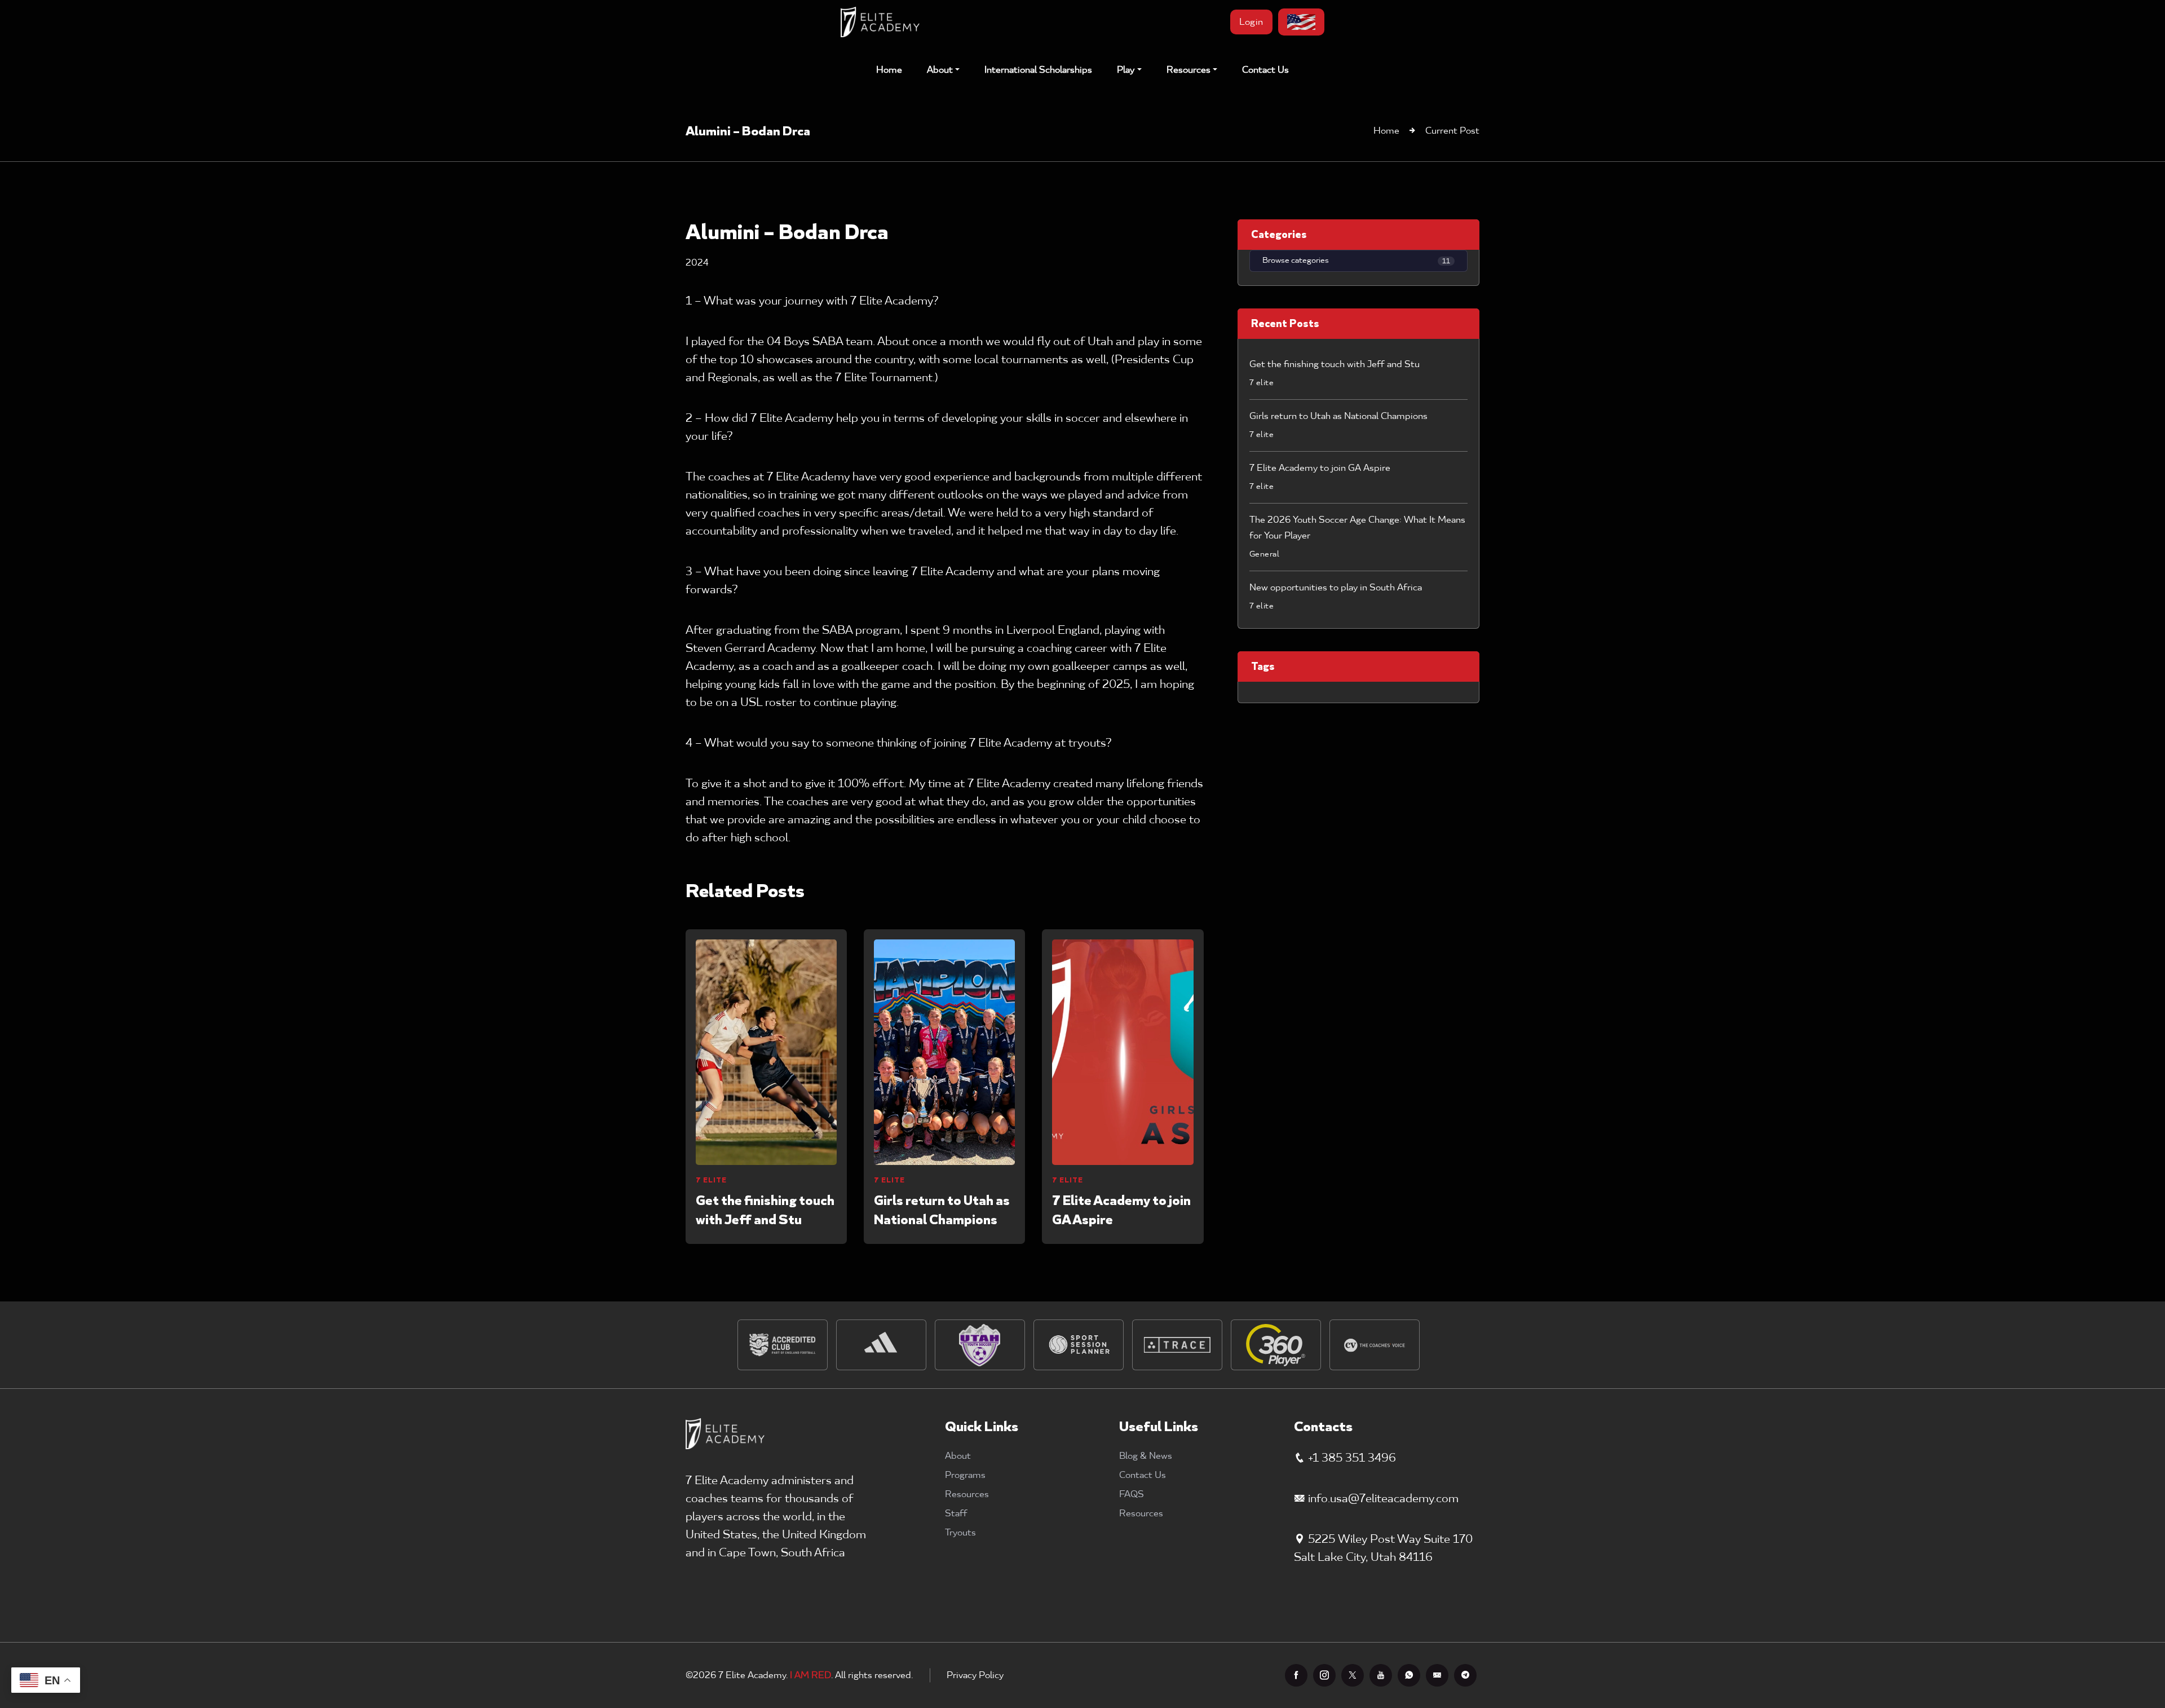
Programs (965, 1475)
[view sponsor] (783, 1345)
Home (889, 70)
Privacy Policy (975, 1675)
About (958, 1456)
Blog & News (1146, 1456)
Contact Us (1265, 70)
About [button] (940, 70)
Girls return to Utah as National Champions (942, 1210)
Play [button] (1126, 70)
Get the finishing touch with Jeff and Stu (765, 1210)
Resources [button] (1188, 70)
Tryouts (960, 1533)
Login (1251, 22)
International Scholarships (1038, 70)
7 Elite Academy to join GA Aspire (1121, 1210)
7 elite (711, 1180)
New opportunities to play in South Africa (1336, 588)
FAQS (1132, 1494)
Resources (967, 1494)
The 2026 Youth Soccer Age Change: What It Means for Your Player (1357, 528)
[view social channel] (1296, 1675)
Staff (956, 1513)
